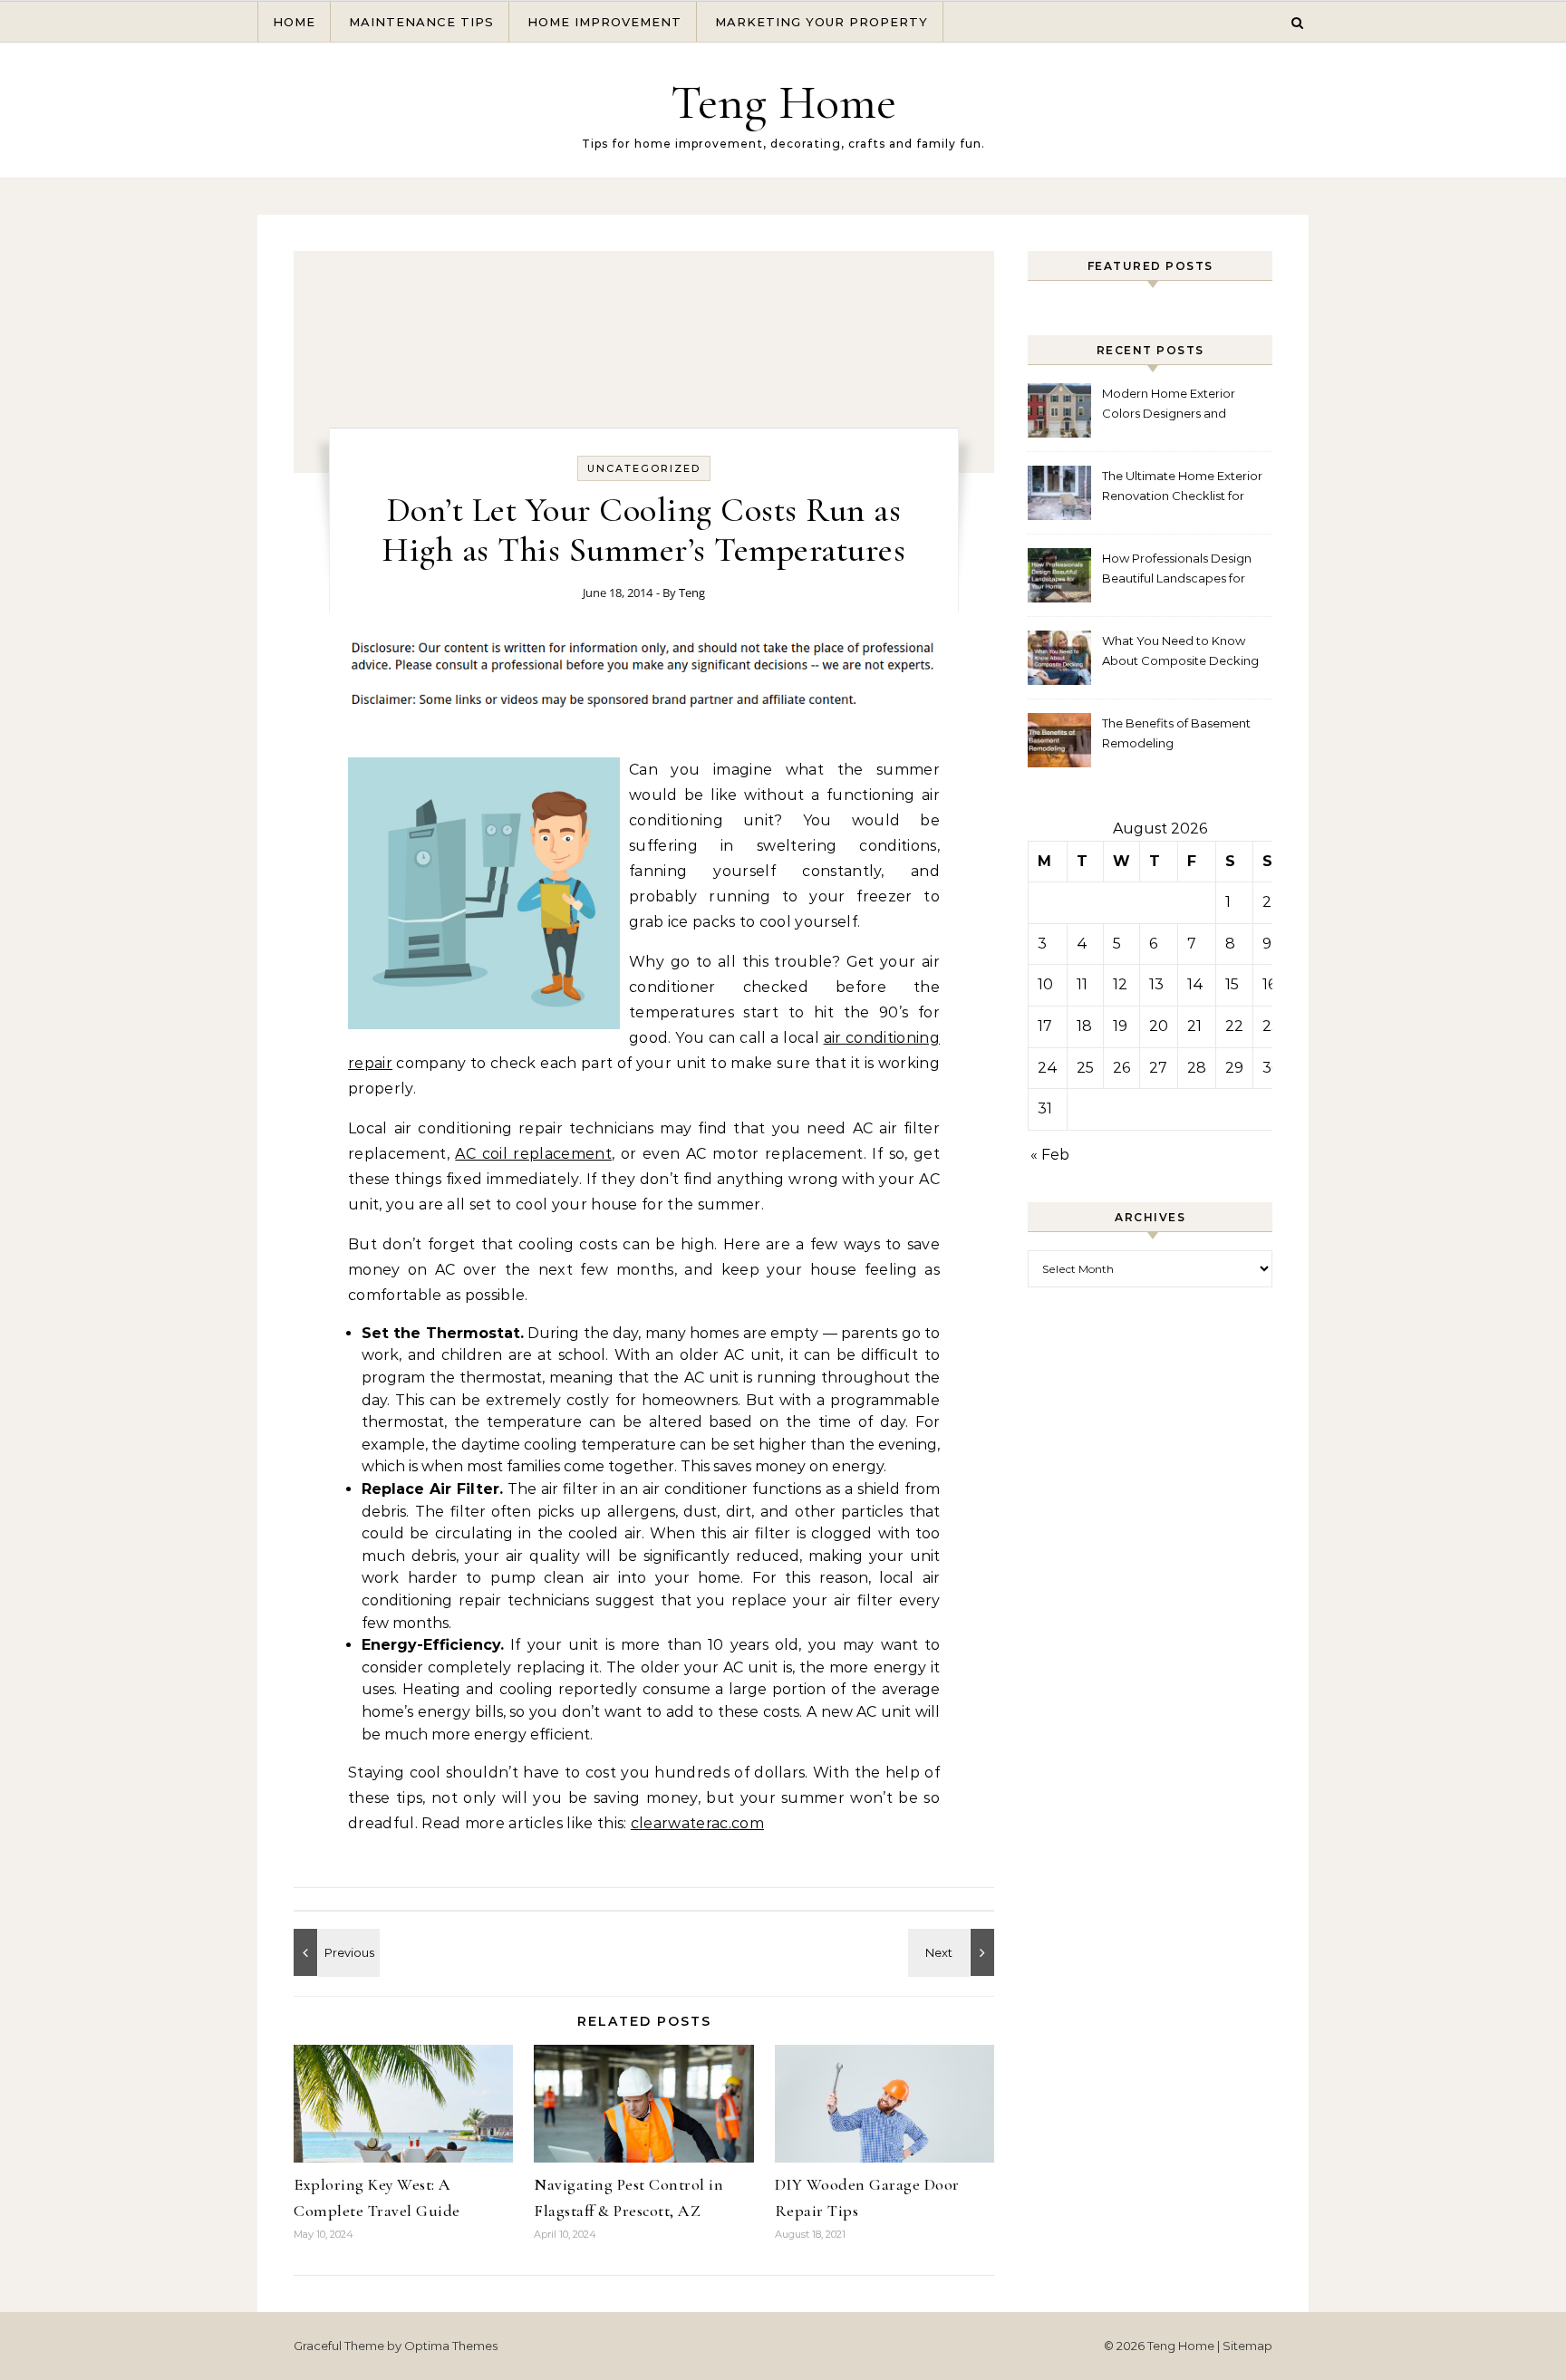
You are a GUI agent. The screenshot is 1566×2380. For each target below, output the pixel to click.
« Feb (1050, 1155)
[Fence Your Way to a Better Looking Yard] (334, 1952)
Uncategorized (644, 468)
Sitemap (1247, 2346)
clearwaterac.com (697, 1823)
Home (294, 22)
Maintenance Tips (421, 22)
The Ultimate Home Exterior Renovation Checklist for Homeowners (1182, 488)
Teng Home (783, 102)
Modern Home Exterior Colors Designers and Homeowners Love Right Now (1174, 405)
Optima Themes (451, 2346)
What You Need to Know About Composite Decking (1180, 650)
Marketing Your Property (822, 22)
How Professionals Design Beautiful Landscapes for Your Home (1177, 570)
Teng (692, 593)
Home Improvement (604, 22)
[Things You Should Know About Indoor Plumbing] (953, 1952)
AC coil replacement (533, 1154)
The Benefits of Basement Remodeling (1176, 733)
